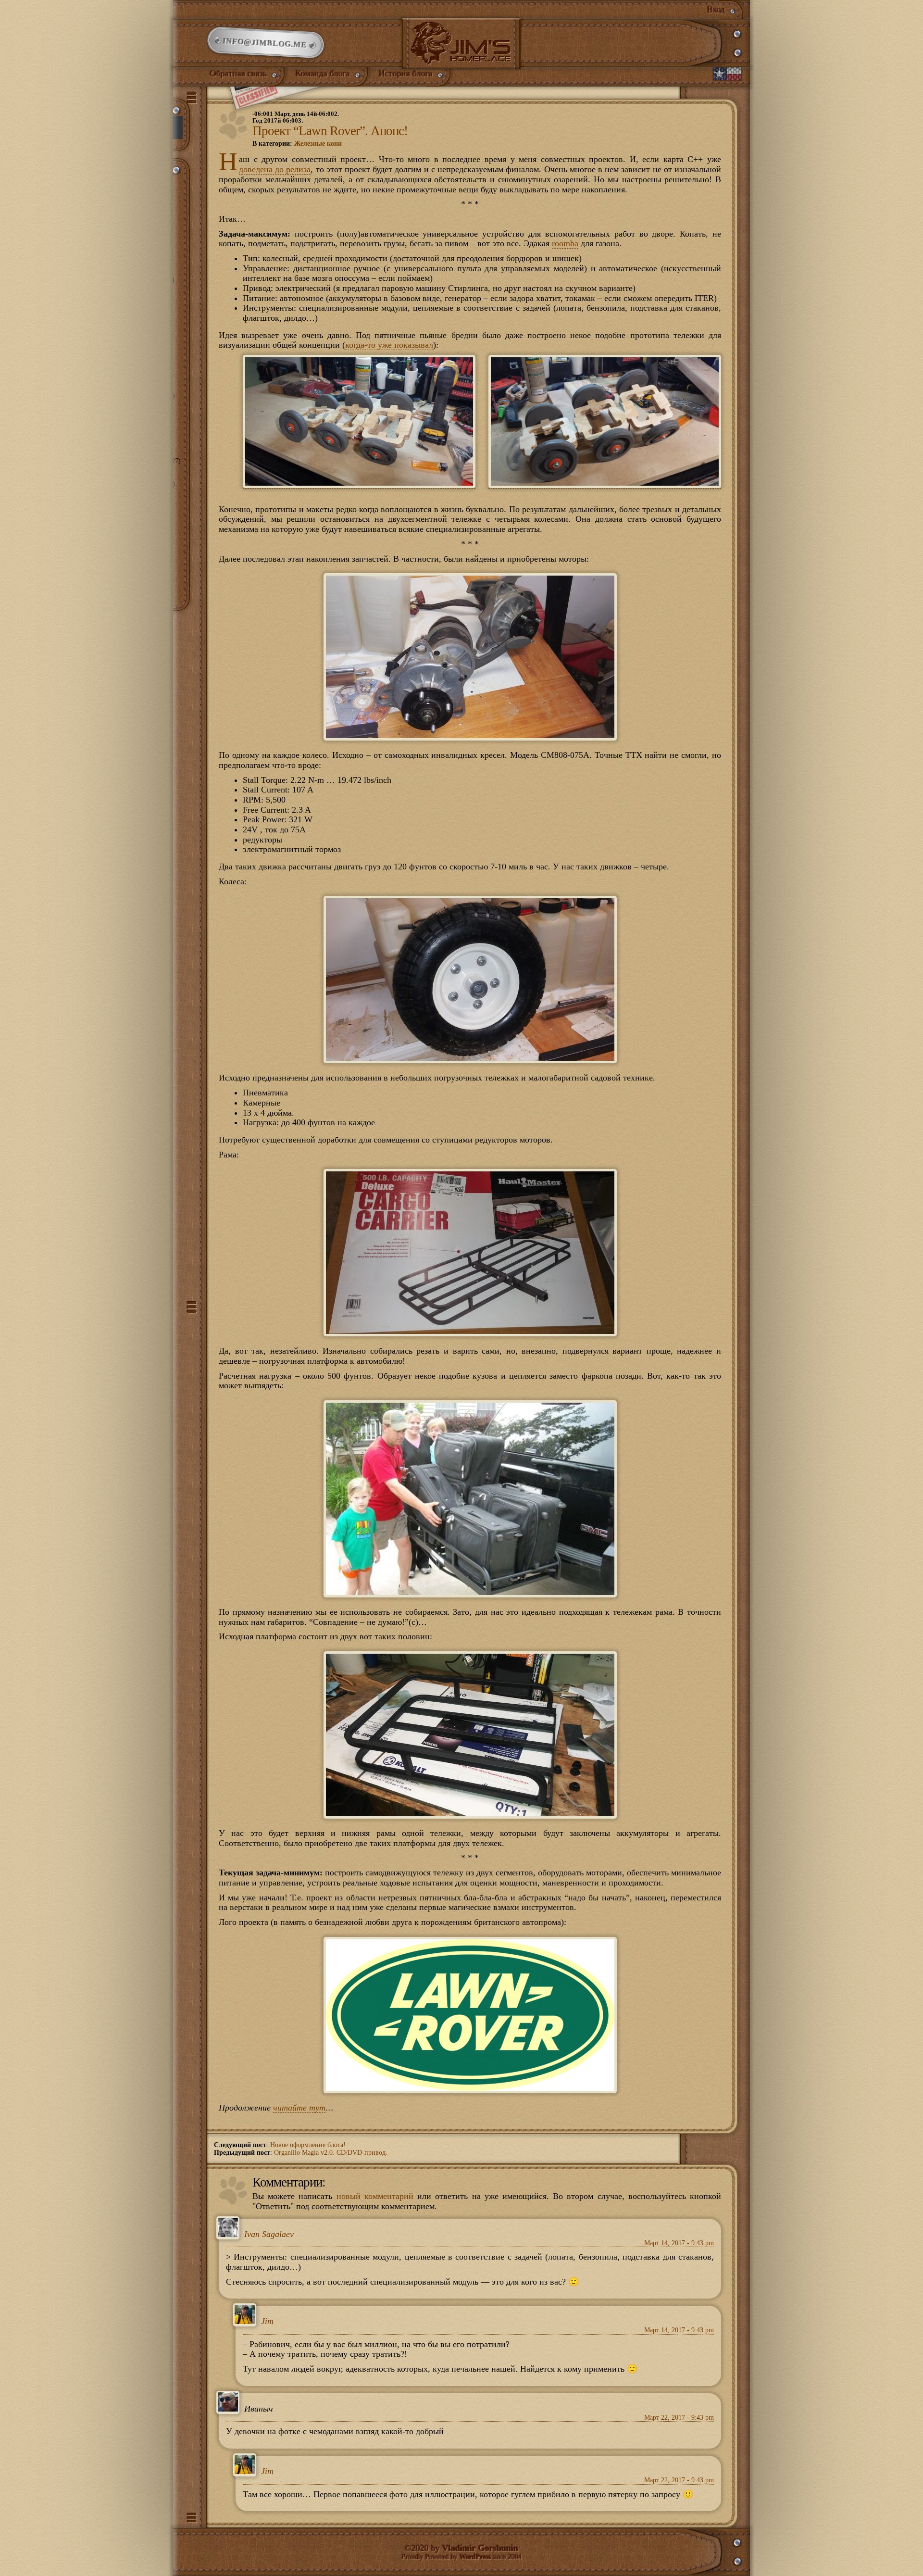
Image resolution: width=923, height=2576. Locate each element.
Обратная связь (238, 74)
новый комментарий (375, 2196)
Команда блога (323, 74)
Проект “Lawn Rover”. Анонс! (330, 131)
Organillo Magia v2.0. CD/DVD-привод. (331, 2153)
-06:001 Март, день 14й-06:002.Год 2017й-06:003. (296, 117)
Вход (716, 10)
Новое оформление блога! (308, 2145)
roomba (565, 243)
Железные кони (318, 144)
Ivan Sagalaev (269, 2234)
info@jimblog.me (265, 43)
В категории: (297, 144)
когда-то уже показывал (389, 345)
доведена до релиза (275, 169)
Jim (267, 2322)
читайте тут (299, 2108)
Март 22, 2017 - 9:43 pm (679, 2418)
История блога (406, 74)
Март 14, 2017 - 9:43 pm (679, 2243)
